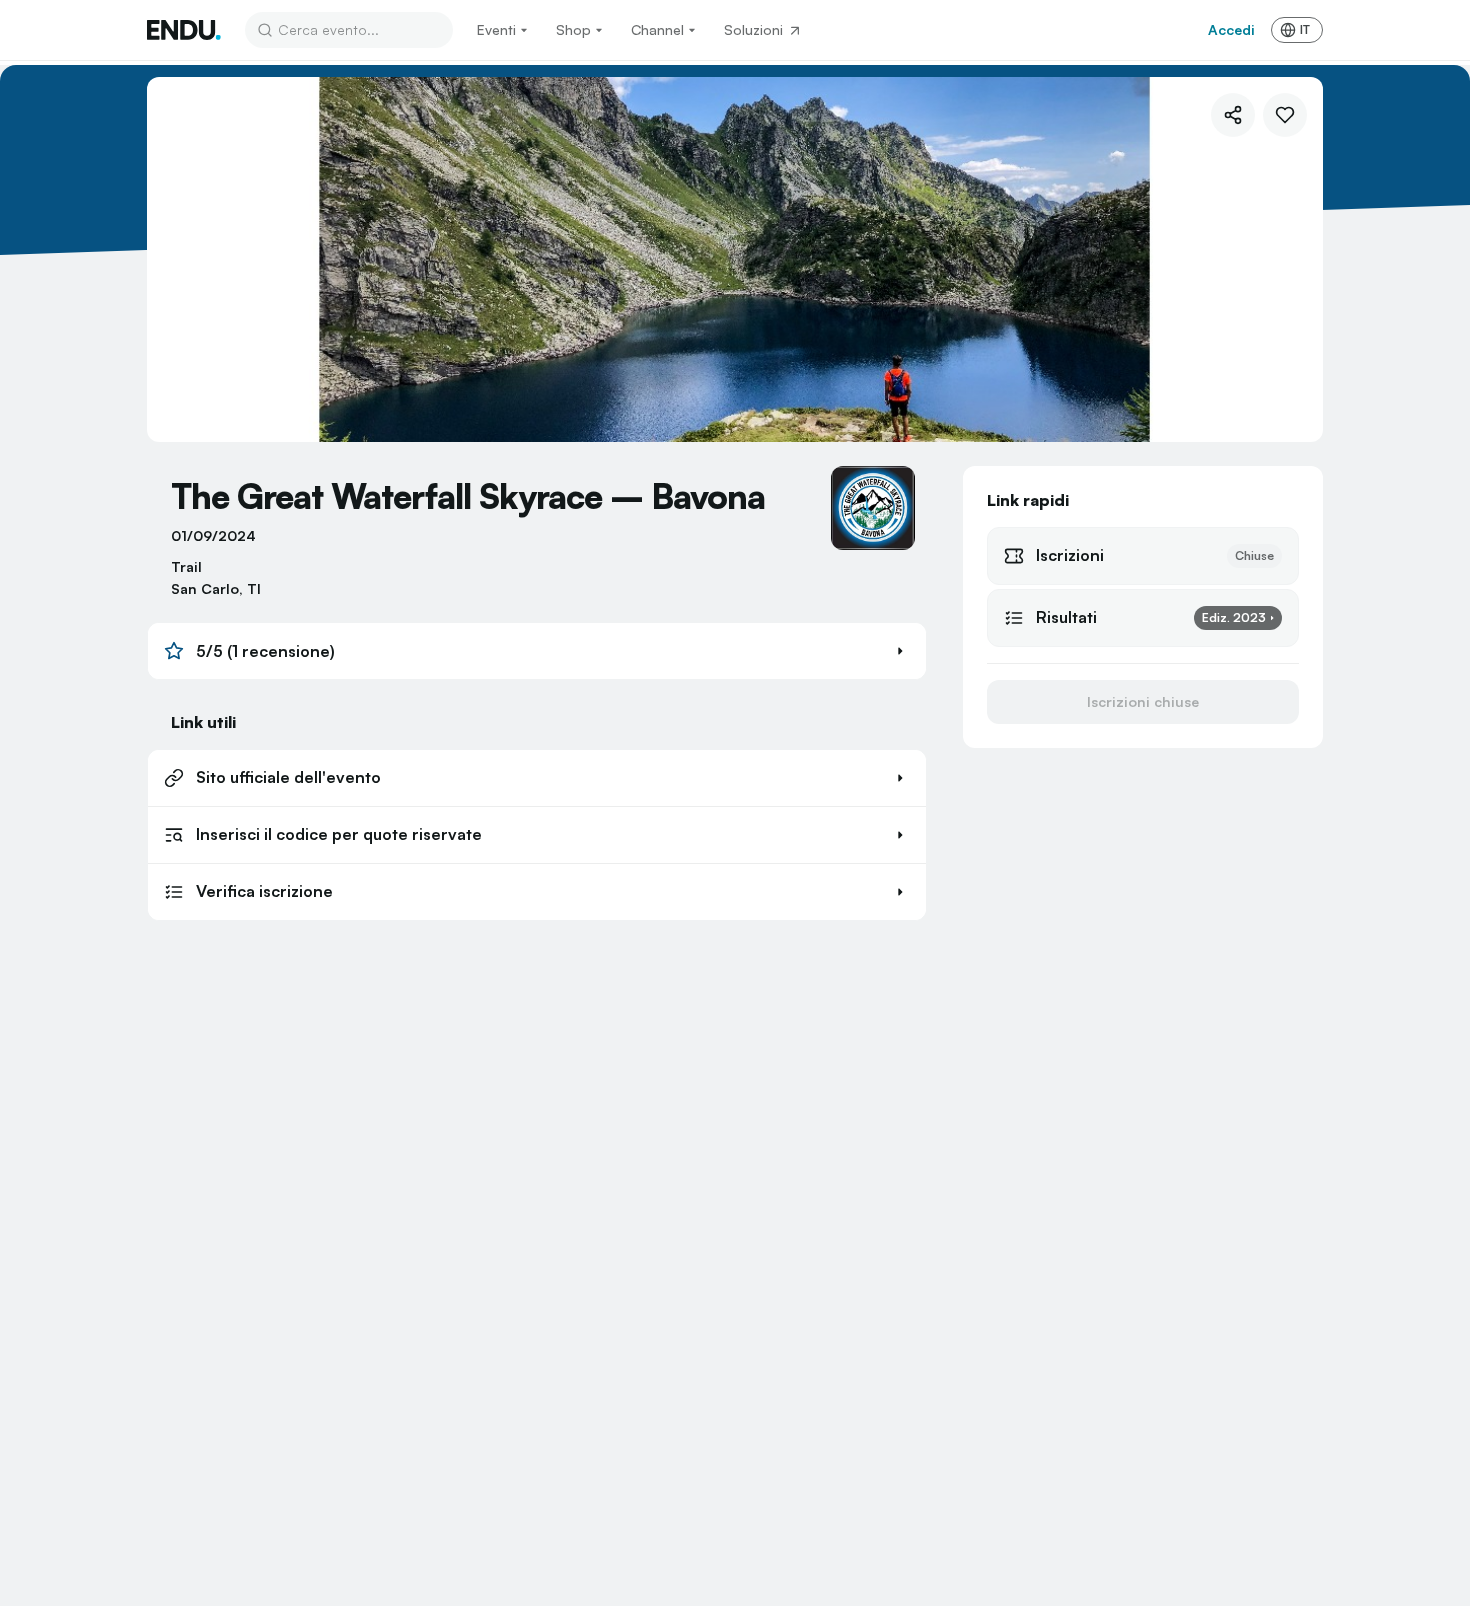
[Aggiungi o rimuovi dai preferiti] (1285, 115)
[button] (537, 651)
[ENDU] (184, 30)
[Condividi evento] (1233, 115)
